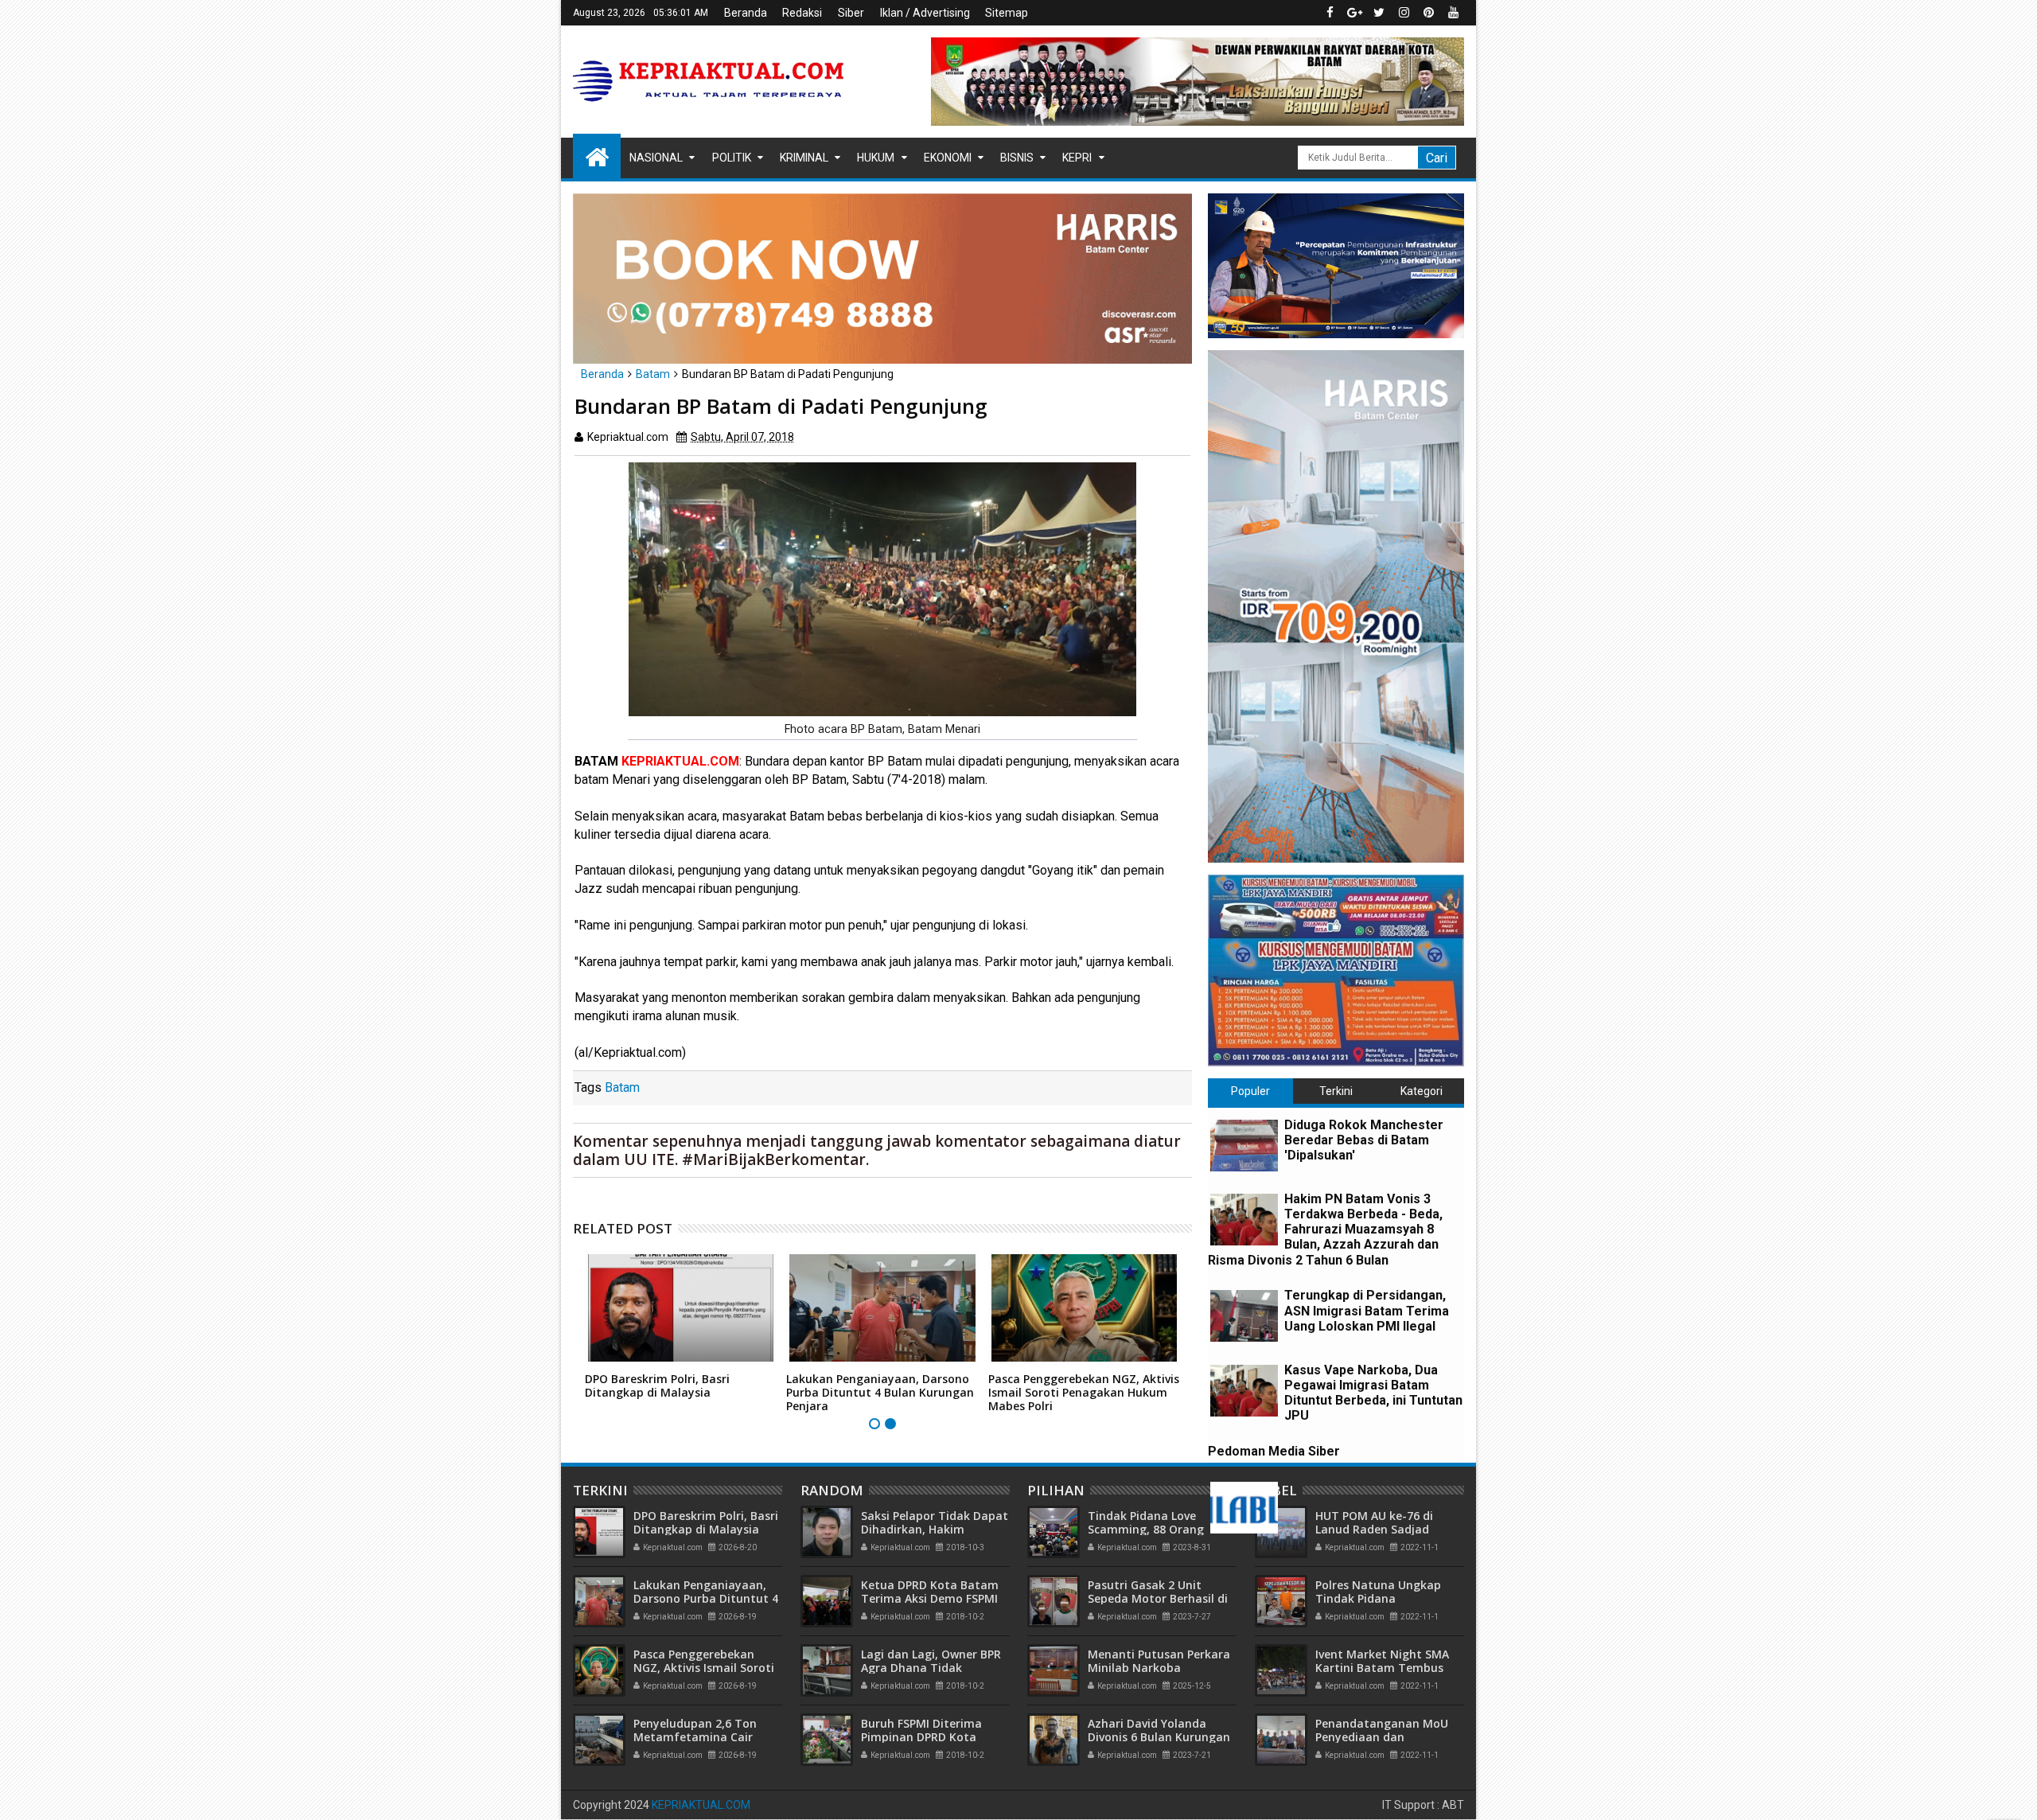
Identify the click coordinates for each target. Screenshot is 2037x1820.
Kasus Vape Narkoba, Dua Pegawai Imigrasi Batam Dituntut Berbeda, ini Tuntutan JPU (1373, 1393)
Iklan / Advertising (925, 13)
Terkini (1336, 1091)
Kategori (1422, 1091)
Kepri (1077, 158)
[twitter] (1379, 13)
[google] (1354, 13)
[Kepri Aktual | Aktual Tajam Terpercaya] (597, 156)
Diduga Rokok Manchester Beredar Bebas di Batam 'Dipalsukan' (1364, 1140)
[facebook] (1330, 13)
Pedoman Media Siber (1274, 1451)
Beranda (746, 13)
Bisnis (1017, 158)
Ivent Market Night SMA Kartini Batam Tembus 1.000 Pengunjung (1382, 1668)
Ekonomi (948, 158)
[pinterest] (1428, 13)
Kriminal (804, 158)
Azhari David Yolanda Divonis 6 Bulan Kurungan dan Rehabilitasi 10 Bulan (1159, 1737)
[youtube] (1453, 13)
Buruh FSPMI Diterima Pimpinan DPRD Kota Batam (921, 1737)
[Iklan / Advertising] (1244, 1508)
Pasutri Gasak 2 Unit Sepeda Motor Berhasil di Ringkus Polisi (1158, 1598)
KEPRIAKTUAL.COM (701, 1805)
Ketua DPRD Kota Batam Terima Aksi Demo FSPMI (930, 1592)
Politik (732, 158)
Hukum (876, 158)
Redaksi (802, 13)
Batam (622, 1087)
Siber (851, 13)
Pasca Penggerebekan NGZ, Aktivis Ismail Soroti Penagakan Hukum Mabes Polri (1084, 1392)
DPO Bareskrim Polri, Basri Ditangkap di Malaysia (657, 1385)
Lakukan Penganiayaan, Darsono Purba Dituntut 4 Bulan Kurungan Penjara (880, 1392)
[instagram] (1404, 13)
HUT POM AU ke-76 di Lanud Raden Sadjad (1374, 1522)
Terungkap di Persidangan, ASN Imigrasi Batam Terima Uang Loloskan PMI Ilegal (1367, 1310)
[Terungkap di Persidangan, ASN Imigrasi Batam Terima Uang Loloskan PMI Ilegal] (1244, 1316)
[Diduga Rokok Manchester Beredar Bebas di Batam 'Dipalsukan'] (1244, 1146)
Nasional (656, 158)
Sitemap (1007, 13)
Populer (1250, 1091)
